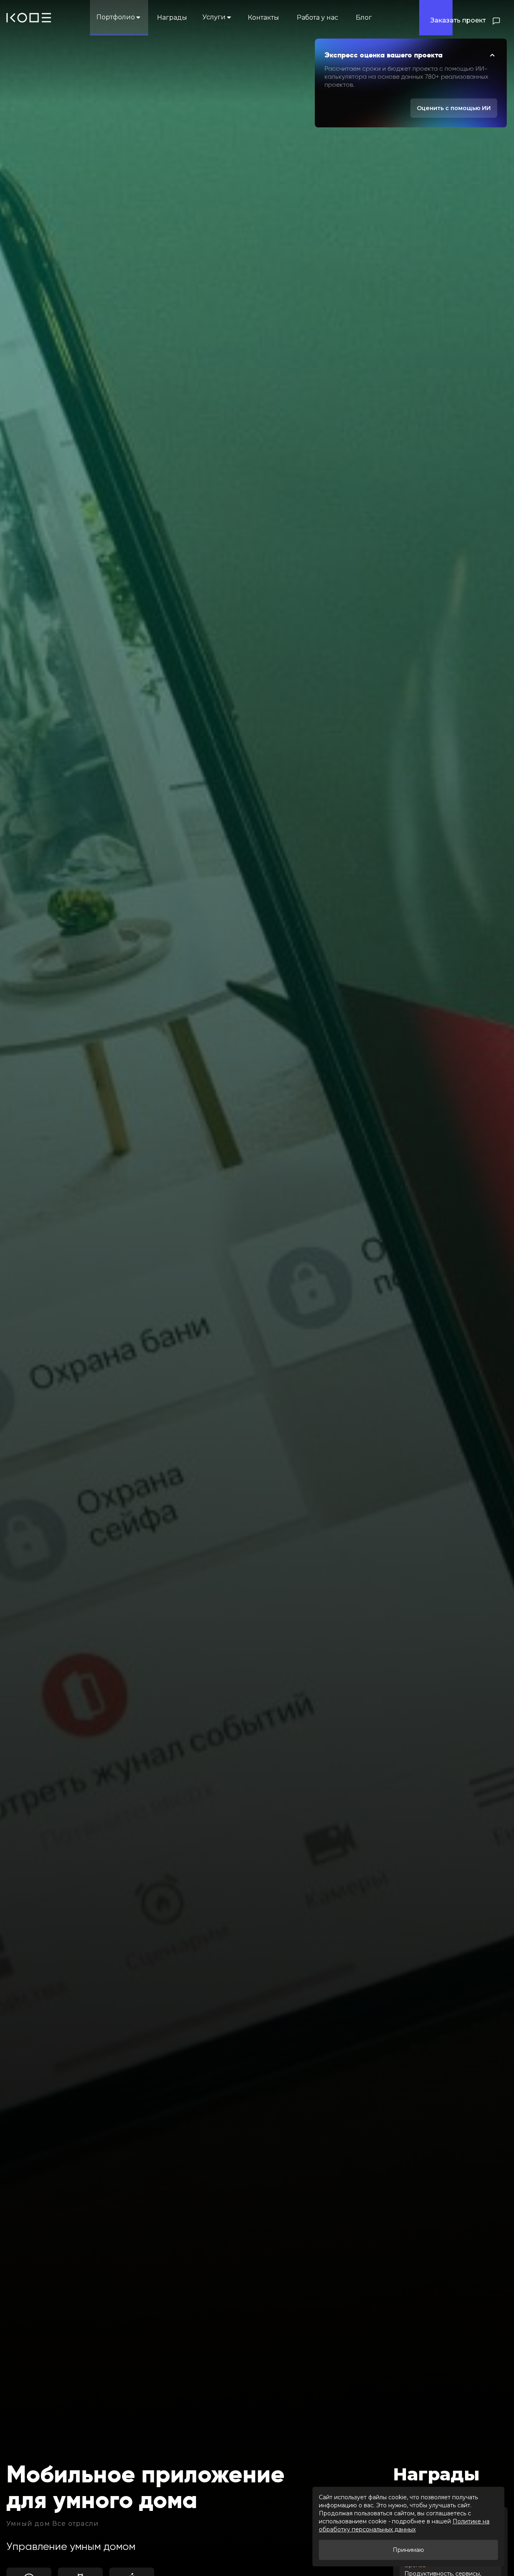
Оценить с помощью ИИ (454, 108)
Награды (172, 17)
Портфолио (116, 17)
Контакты (263, 17)
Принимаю (408, 2550)
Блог (364, 17)
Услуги (214, 17)
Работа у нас (317, 17)
